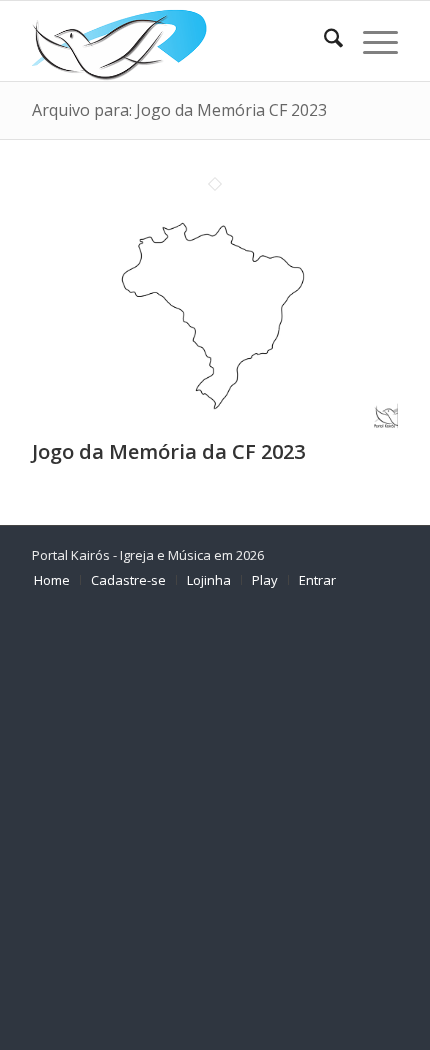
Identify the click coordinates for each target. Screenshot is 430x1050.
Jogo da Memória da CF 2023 (168, 451)
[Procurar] (323, 41)
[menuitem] (323, 41)
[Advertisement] (215, 827)
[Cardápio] (370, 41)
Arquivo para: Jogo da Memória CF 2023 (179, 110)
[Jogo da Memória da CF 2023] (215, 422)
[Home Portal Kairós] (178, 41)
